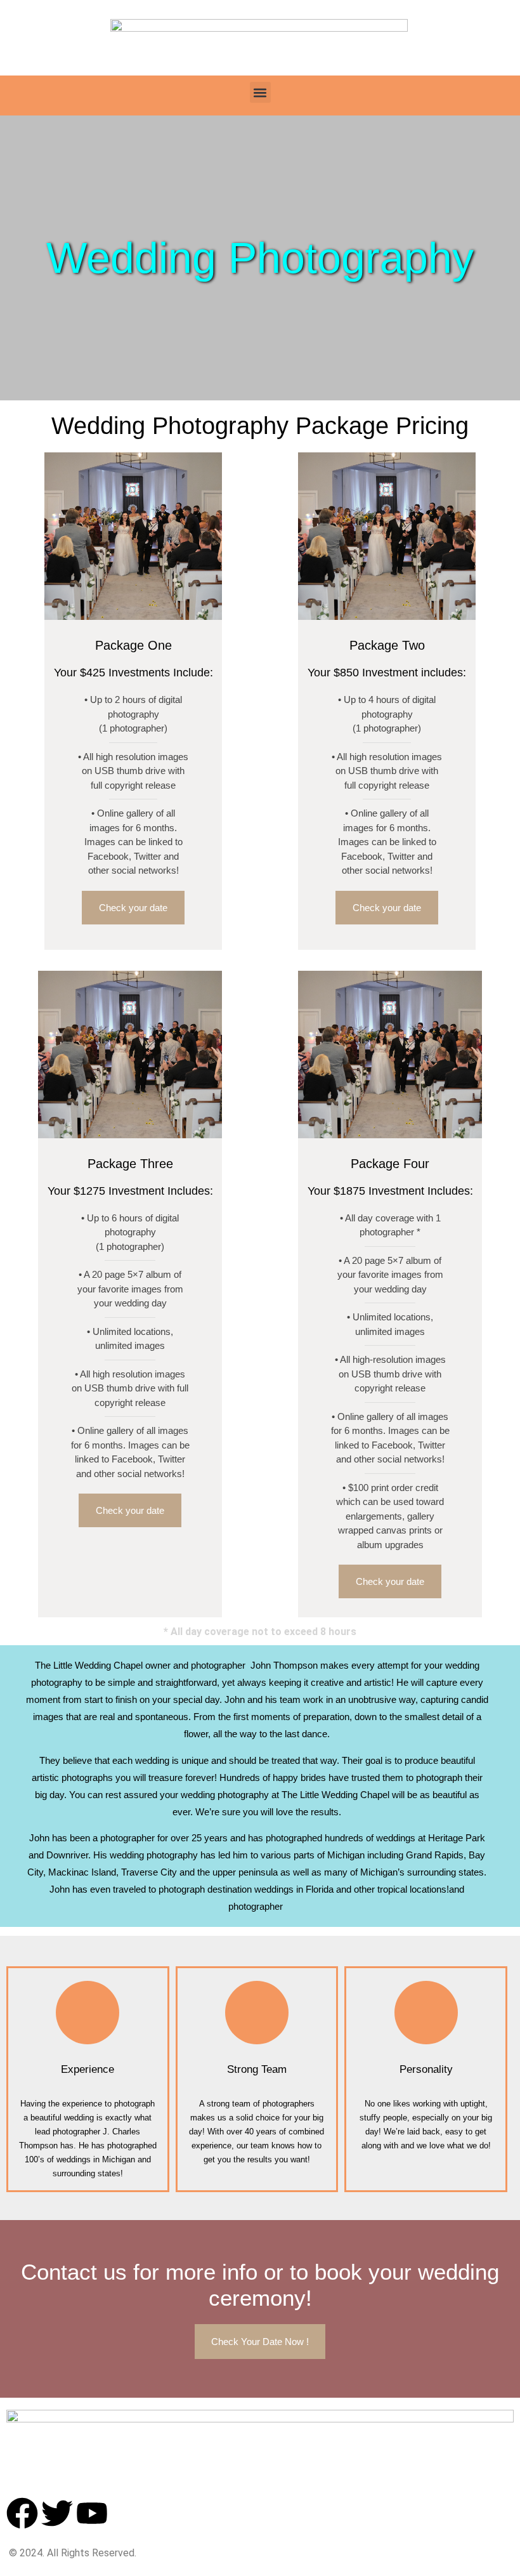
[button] (260, 92)
